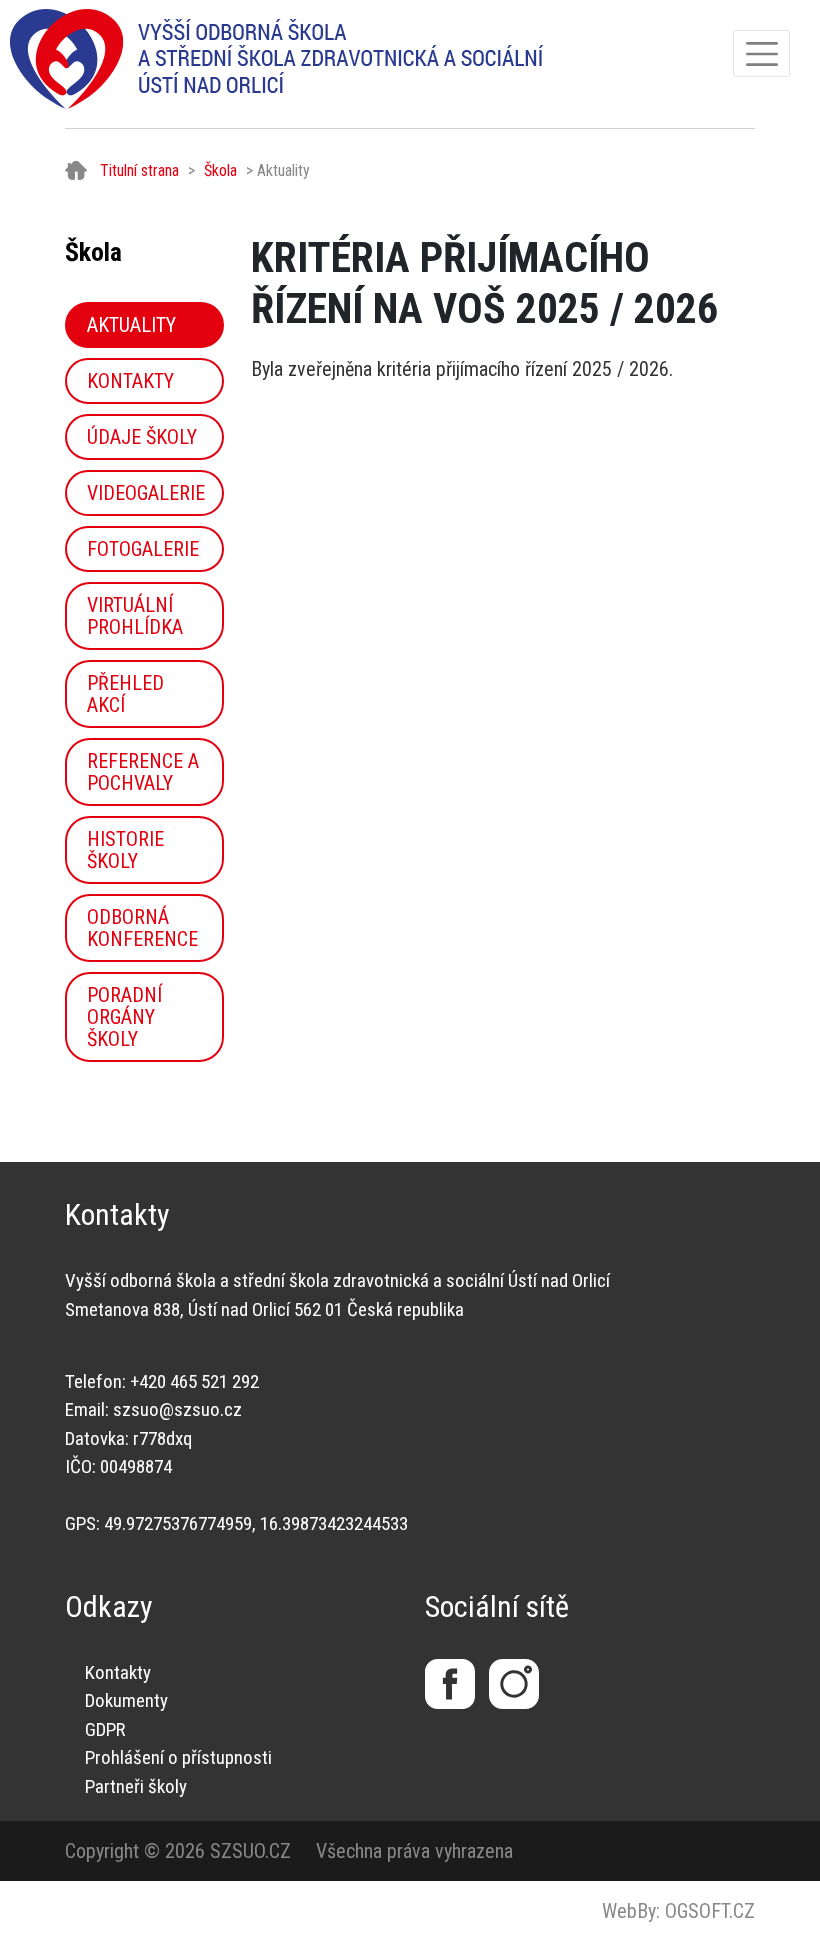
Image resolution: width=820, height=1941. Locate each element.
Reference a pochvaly (143, 772)
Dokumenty (126, 1700)
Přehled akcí (125, 694)
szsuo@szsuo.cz (177, 1409)
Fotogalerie (143, 549)
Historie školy (125, 850)
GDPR (105, 1729)
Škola (220, 170)
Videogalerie (146, 493)
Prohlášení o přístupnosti (178, 1757)
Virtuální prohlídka (135, 616)
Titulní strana (139, 170)
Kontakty (130, 381)
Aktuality (131, 325)
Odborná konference (142, 928)
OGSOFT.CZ (710, 1911)
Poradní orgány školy (124, 1017)
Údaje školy (142, 437)
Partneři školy (136, 1786)
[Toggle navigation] (761, 53)
